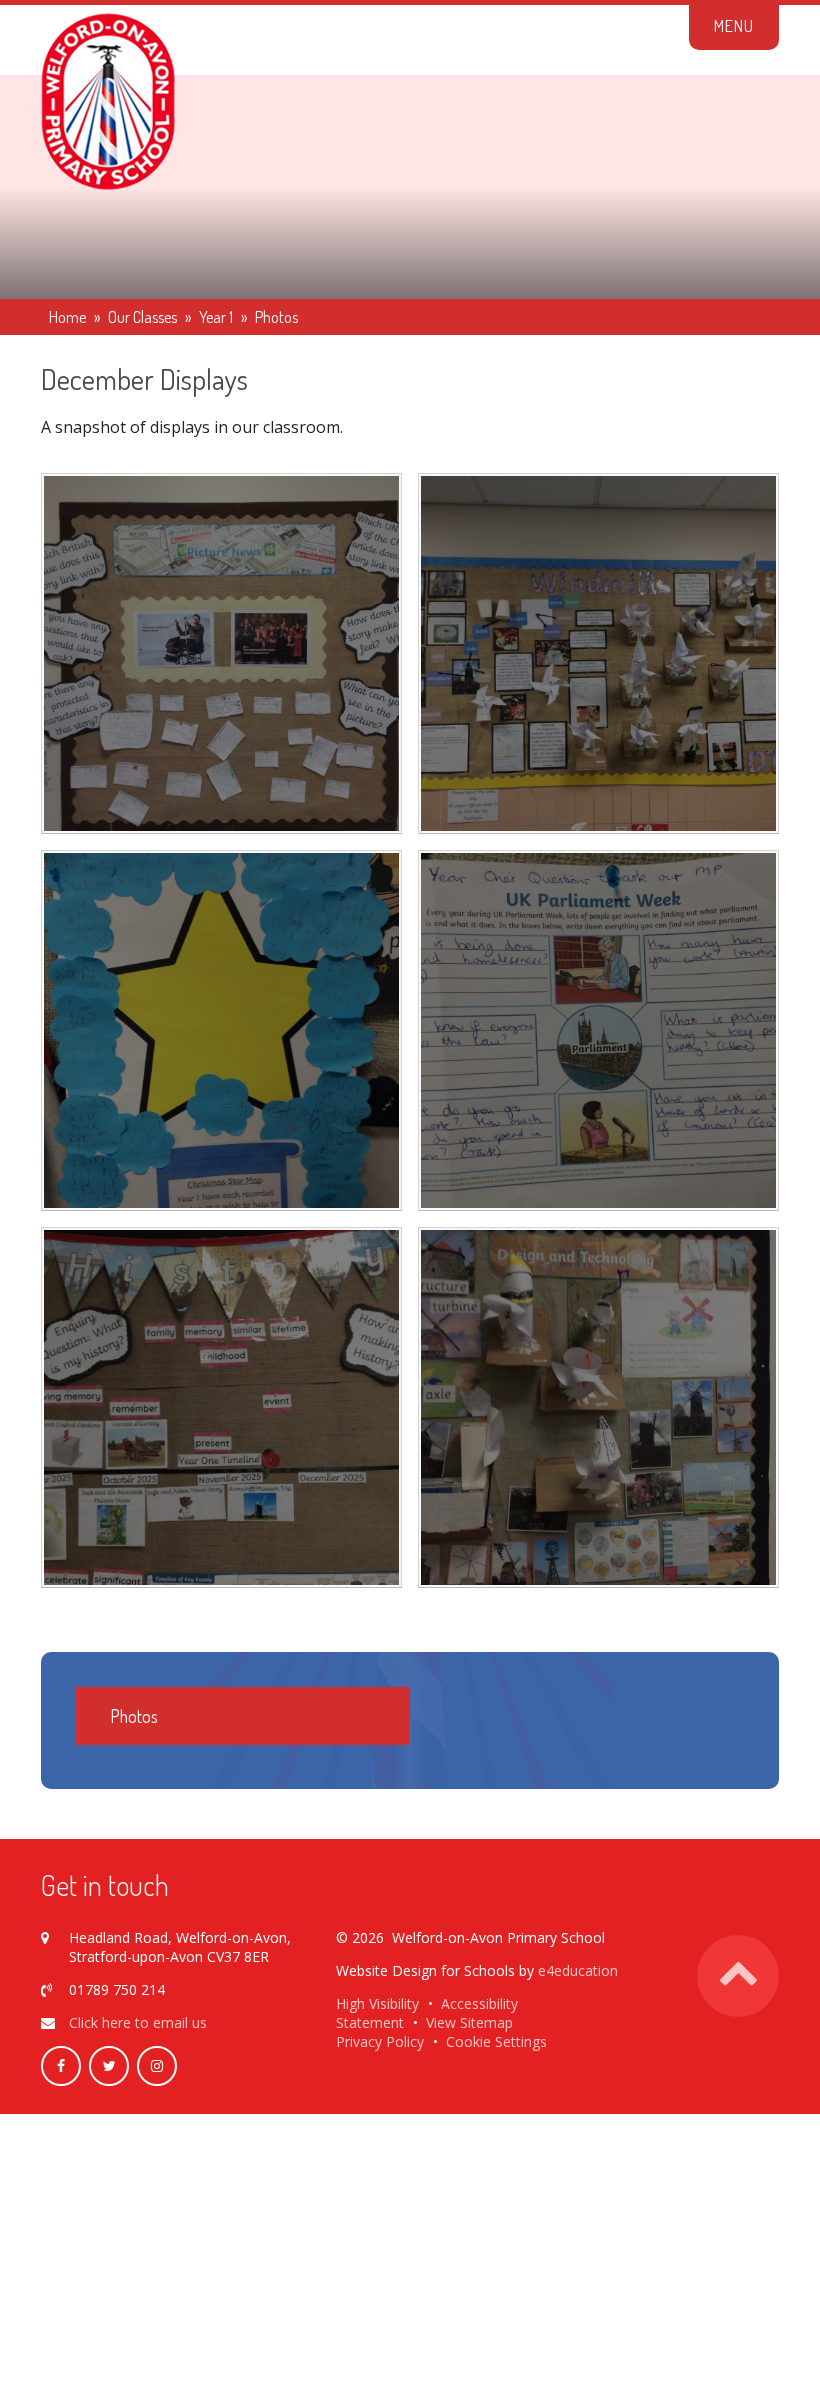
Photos (276, 317)
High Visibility (377, 2003)
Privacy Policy (380, 2041)
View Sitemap (469, 2022)
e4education (578, 1970)
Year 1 (216, 317)
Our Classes (142, 317)
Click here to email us (138, 2022)
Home (67, 317)
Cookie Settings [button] (496, 2041)
